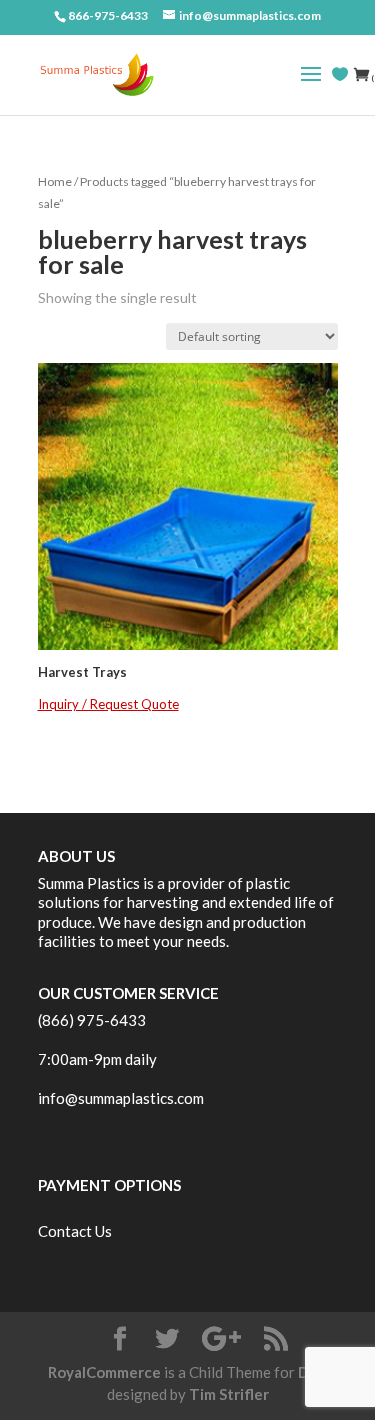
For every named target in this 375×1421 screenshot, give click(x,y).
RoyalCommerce (104, 1372)
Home (55, 181)
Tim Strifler (229, 1394)
